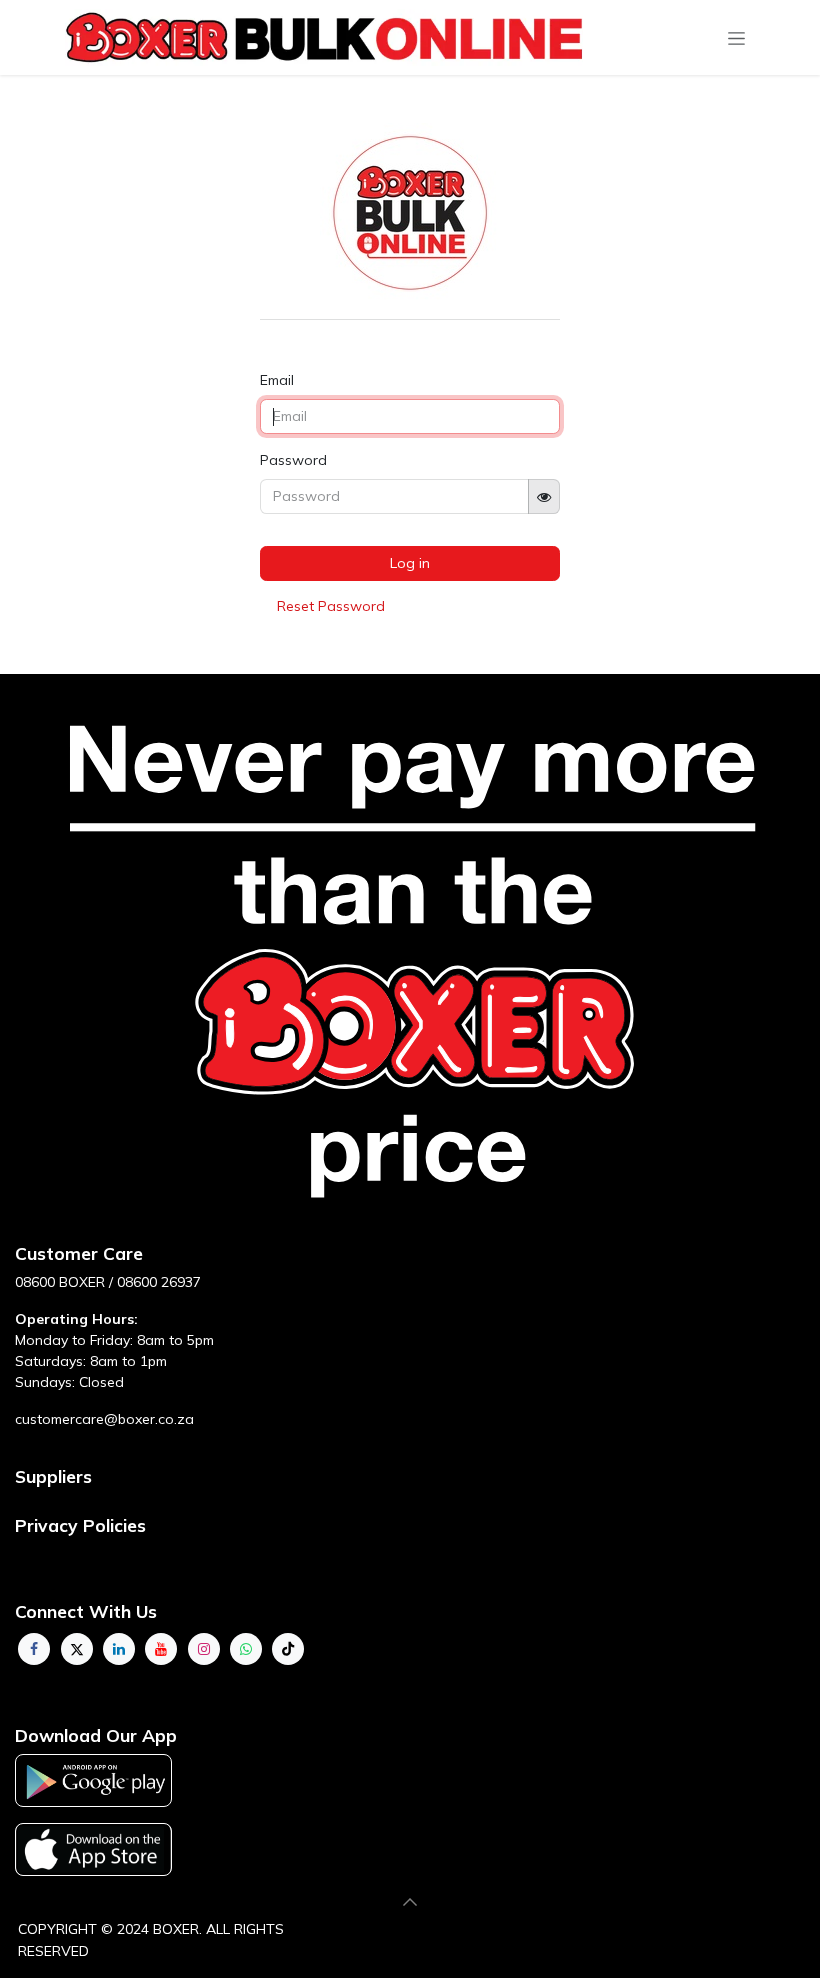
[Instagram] (204, 1649)
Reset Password (331, 606)
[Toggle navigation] (736, 38)
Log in (410, 563)
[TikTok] (288, 1649)
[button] (410, 1902)
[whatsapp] (246, 1649)
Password (293, 460)
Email (277, 380)
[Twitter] (77, 1649)
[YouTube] (161, 1649)
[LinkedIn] (119, 1649)
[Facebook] (34, 1649)
